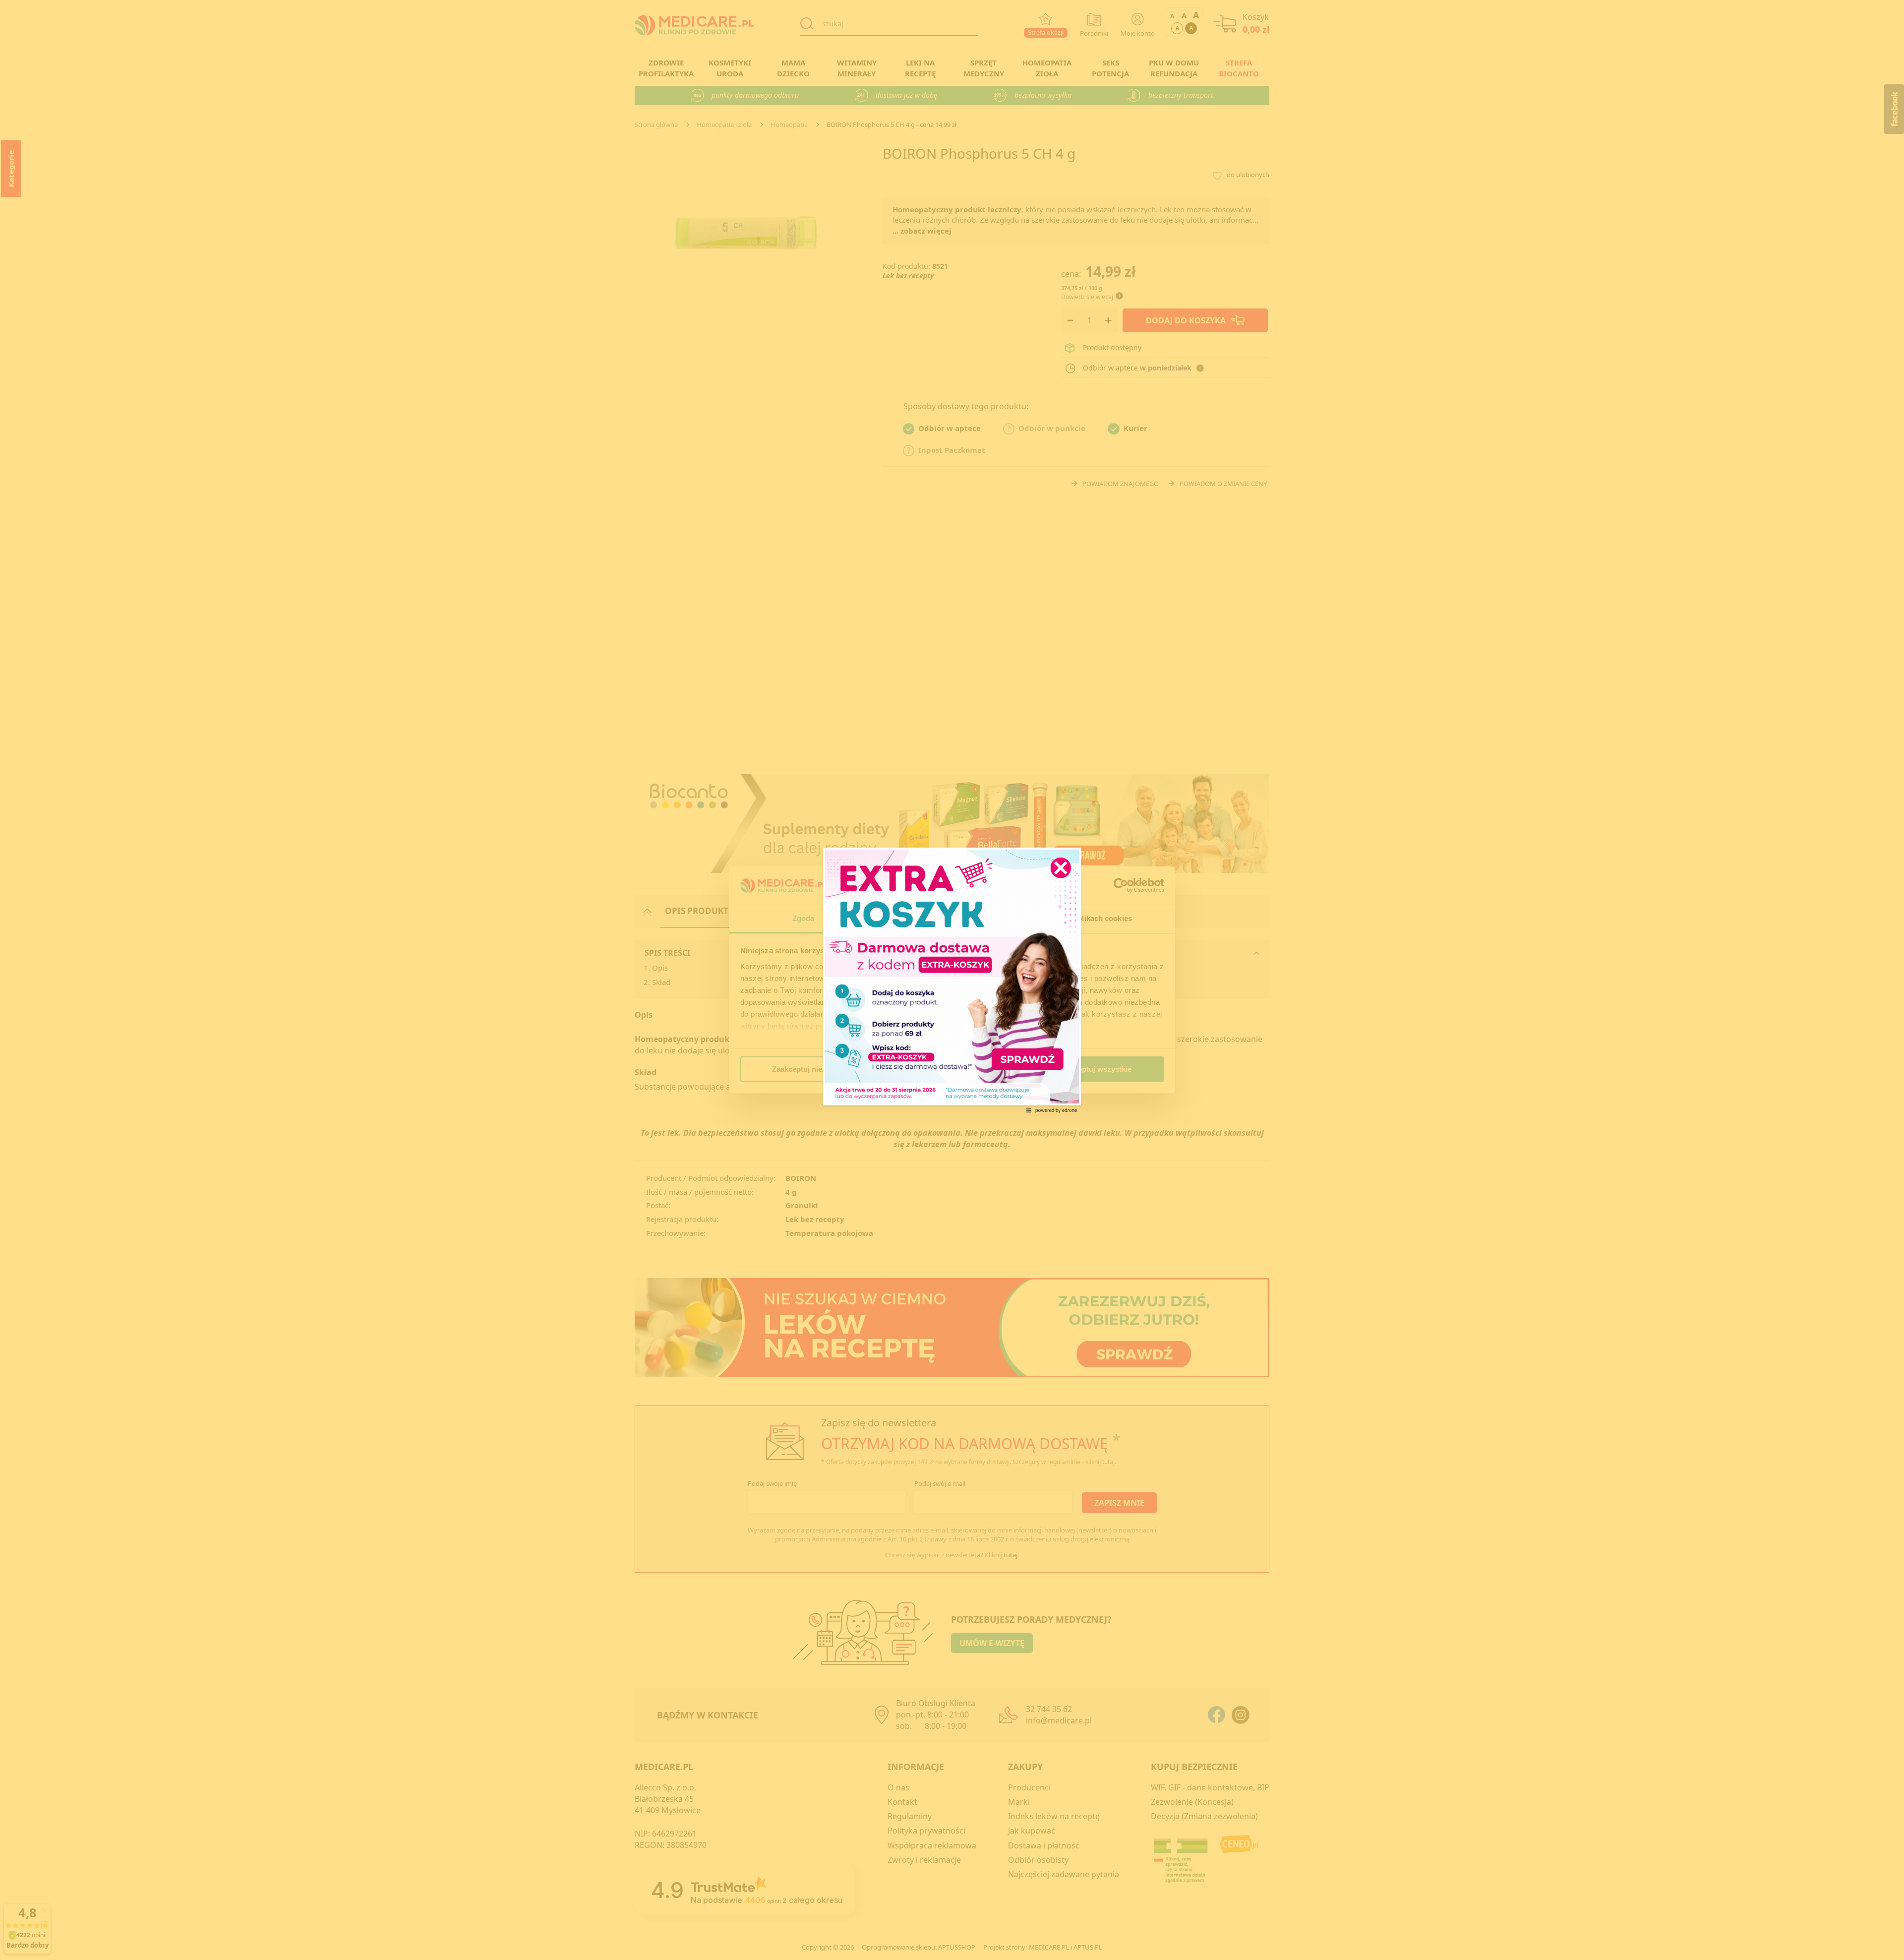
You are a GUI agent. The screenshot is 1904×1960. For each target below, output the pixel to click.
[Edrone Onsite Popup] (952, 980)
